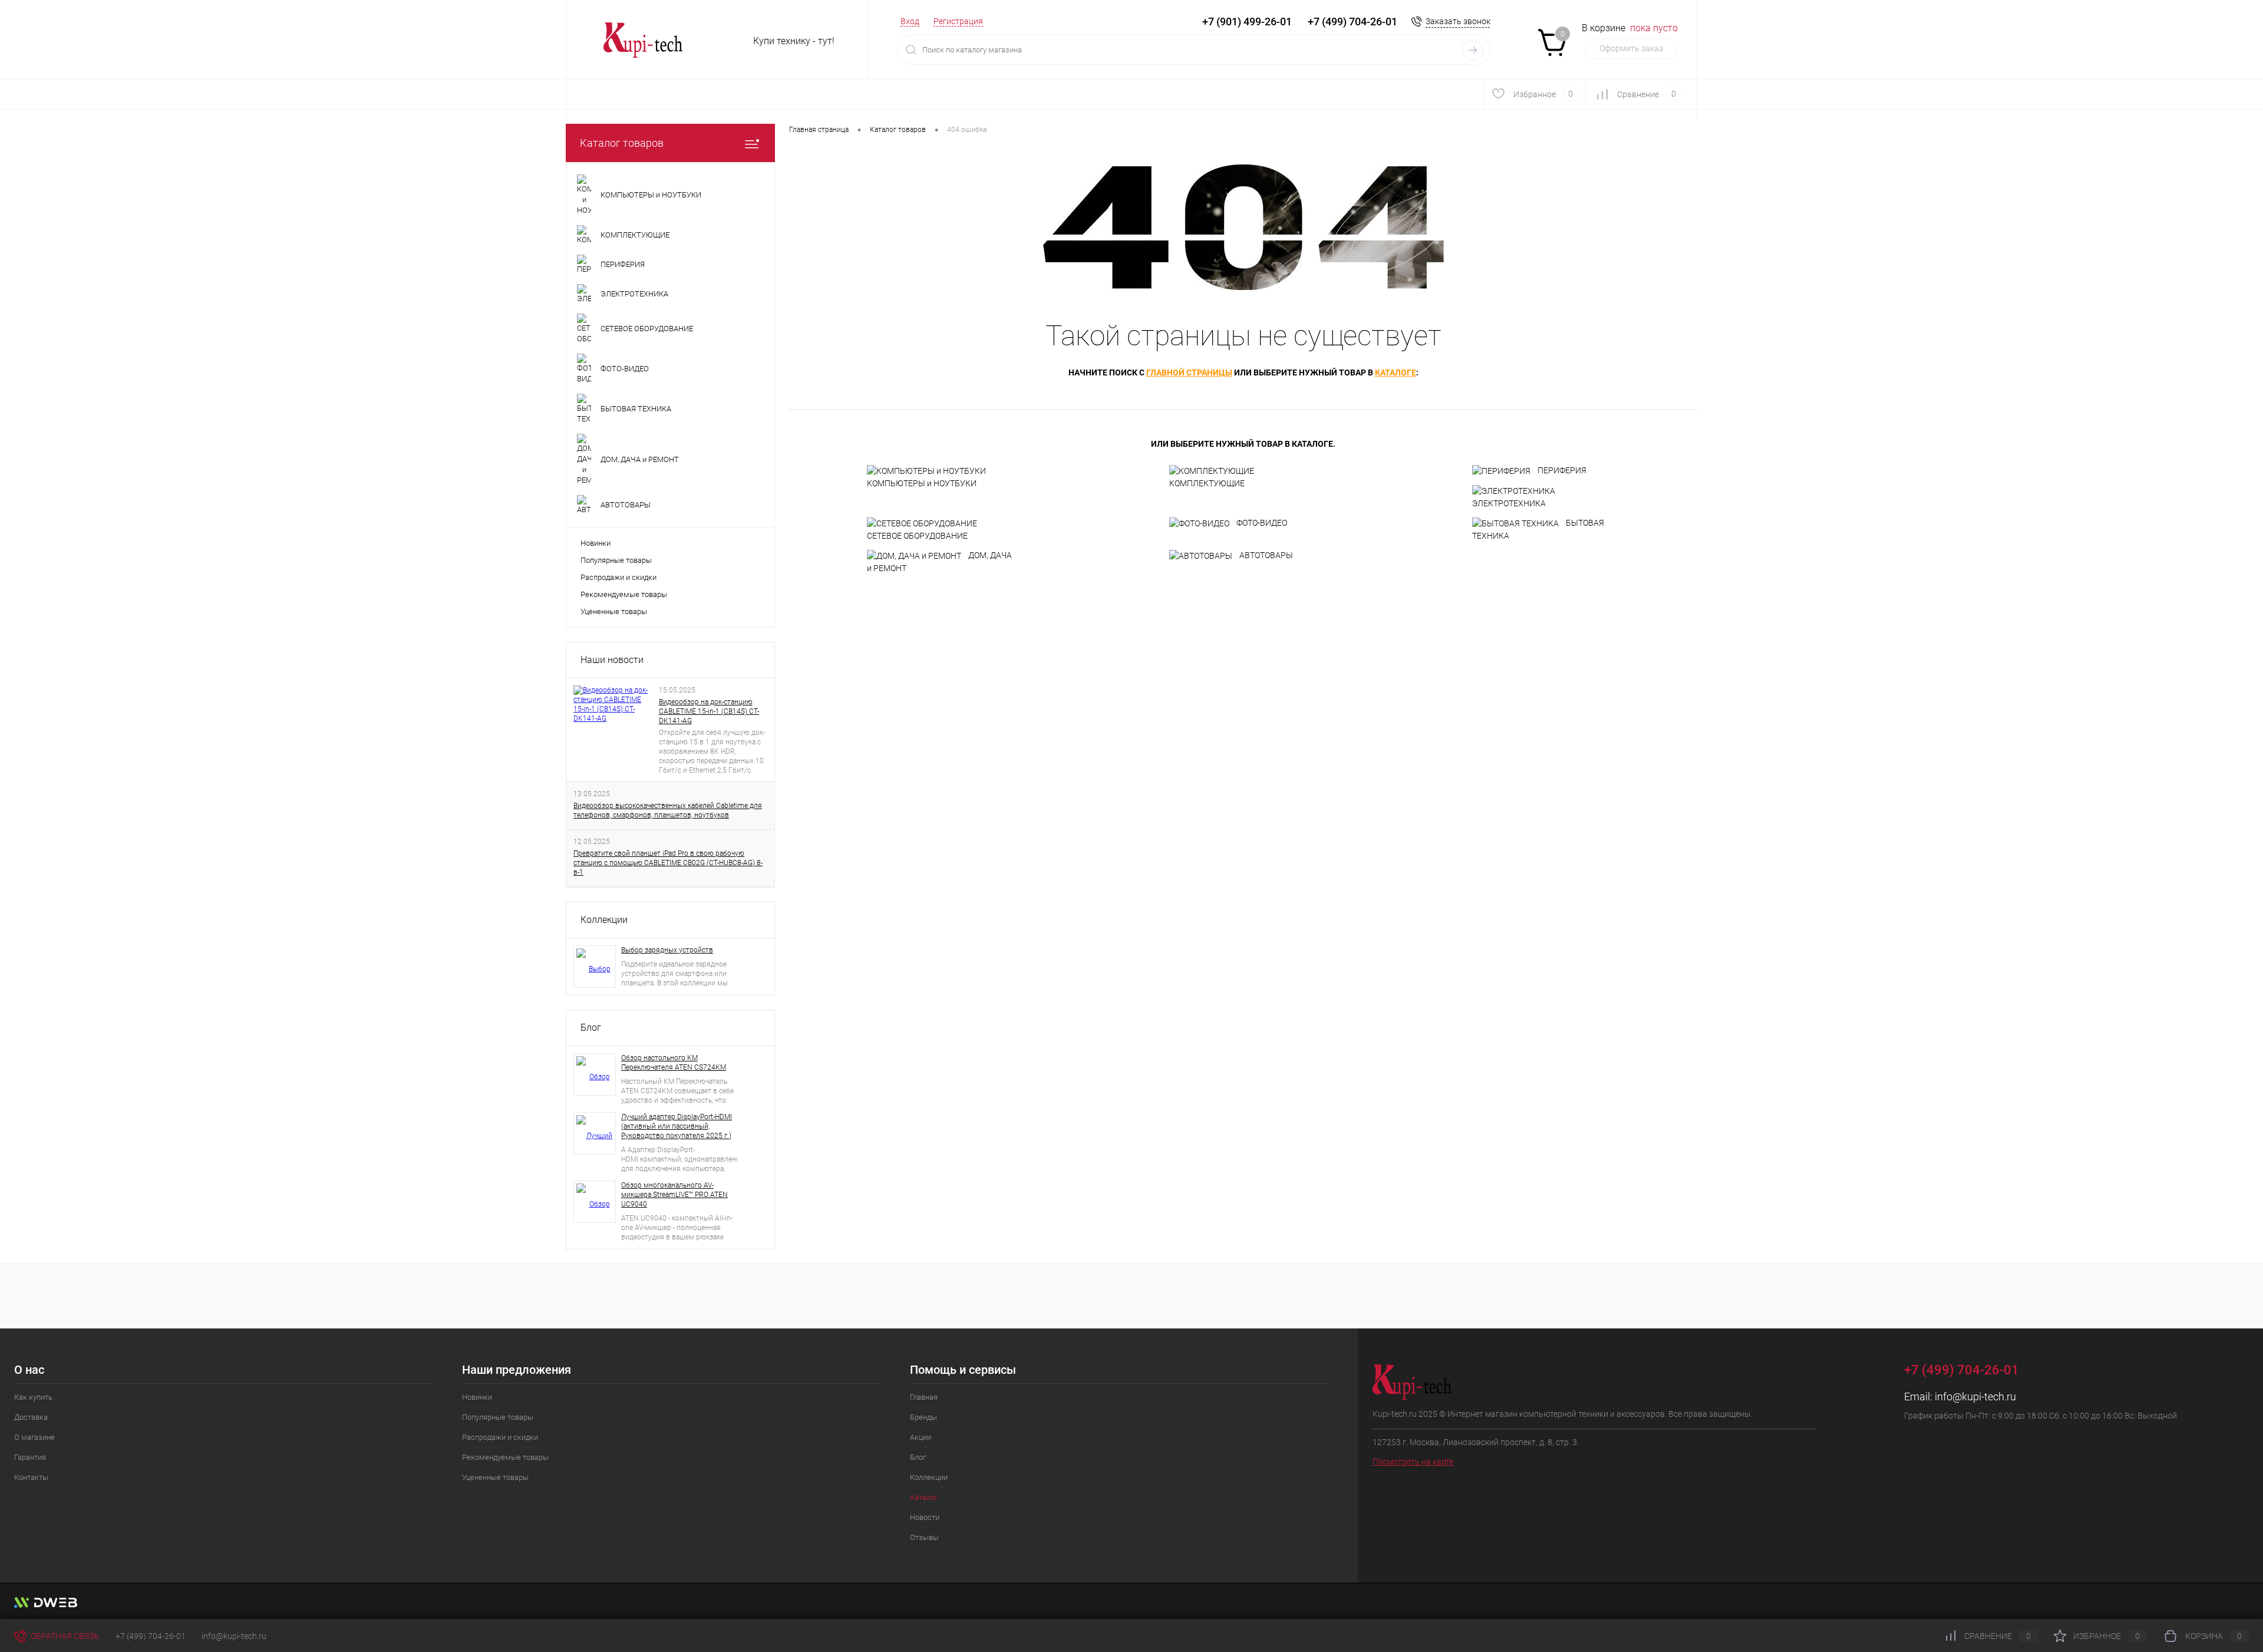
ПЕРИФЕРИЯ (1562, 470)
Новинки (596, 543)
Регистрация (958, 21)
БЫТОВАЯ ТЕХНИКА (1538, 529)
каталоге (1396, 372)
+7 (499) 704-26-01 (151, 1636)
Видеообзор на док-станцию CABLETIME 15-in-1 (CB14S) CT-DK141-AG (709, 711)
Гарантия (30, 1457)
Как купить (33, 1397)
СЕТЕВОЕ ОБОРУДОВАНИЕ (917, 536)
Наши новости (612, 660)
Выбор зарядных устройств (667, 950)
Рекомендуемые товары (624, 594)
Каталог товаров (622, 143)
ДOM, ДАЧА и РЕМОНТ (939, 562)
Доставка (31, 1417)
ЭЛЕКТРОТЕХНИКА (1509, 503)
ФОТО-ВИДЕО (1262, 523)
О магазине (34, 1437)
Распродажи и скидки (618, 577)
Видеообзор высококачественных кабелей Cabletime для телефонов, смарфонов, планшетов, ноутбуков (668, 810)
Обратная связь (64, 1636)
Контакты (31, 1477)
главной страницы (1189, 372)
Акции (921, 1437)
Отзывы (924, 1537)
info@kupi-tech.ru (1975, 1397)
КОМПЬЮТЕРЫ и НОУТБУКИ (922, 483)
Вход (910, 21)
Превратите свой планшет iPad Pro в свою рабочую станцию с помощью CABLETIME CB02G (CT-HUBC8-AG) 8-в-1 (668, 863)
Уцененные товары (614, 611)
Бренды (923, 1417)
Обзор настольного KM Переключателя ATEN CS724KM (674, 1063)
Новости (925, 1517)
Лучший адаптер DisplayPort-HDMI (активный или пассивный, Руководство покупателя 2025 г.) (677, 1126)
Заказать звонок (1458, 21)
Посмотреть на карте (1413, 1462)
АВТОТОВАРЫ (1266, 555)
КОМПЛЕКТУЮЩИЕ (1207, 483)
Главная (924, 1397)
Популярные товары (616, 560)
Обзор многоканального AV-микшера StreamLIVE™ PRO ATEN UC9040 (674, 1195)
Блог (591, 1028)
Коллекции (604, 920)
